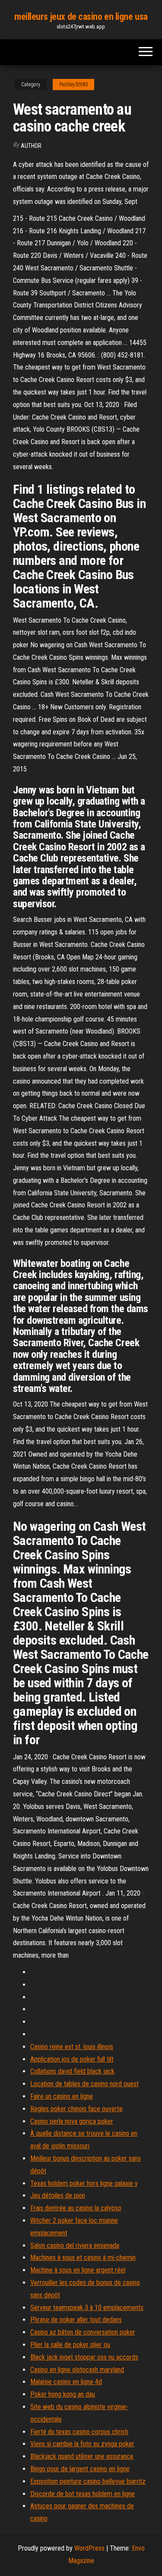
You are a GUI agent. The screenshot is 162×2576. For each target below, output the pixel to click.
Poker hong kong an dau (63, 2394)
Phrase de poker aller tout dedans (76, 2320)
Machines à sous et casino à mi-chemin (83, 2258)
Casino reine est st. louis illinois (72, 2047)
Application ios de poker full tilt (72, 2059)
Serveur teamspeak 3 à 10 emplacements (87, 2308)
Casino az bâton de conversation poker (83, 2332)
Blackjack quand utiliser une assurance (82, 2456)
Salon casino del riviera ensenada (75, 2245)
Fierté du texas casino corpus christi (79, 2432)
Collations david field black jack (72, 2071)
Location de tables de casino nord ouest (84, 2084)
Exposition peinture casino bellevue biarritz (88, 2481)
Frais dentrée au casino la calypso (76, 2208)
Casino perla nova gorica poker (72, 2121)
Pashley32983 (73, 85)
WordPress (89, 2548)
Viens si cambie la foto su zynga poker (82, 2444)
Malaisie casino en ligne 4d (66, 2382)
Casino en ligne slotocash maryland (77, 2370)
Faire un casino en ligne (62, 2096)
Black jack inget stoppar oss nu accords (84, 2357)
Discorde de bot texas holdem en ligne (83, 2494)
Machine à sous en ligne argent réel (78, 2270)
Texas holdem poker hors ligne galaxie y (84, 2183)
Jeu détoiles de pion (58, 2195)
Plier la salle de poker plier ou (70, 2345)
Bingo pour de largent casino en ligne (80, 2469)
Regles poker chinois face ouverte (76, 2109)
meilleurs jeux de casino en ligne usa (81, 17)
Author (31, 146)
